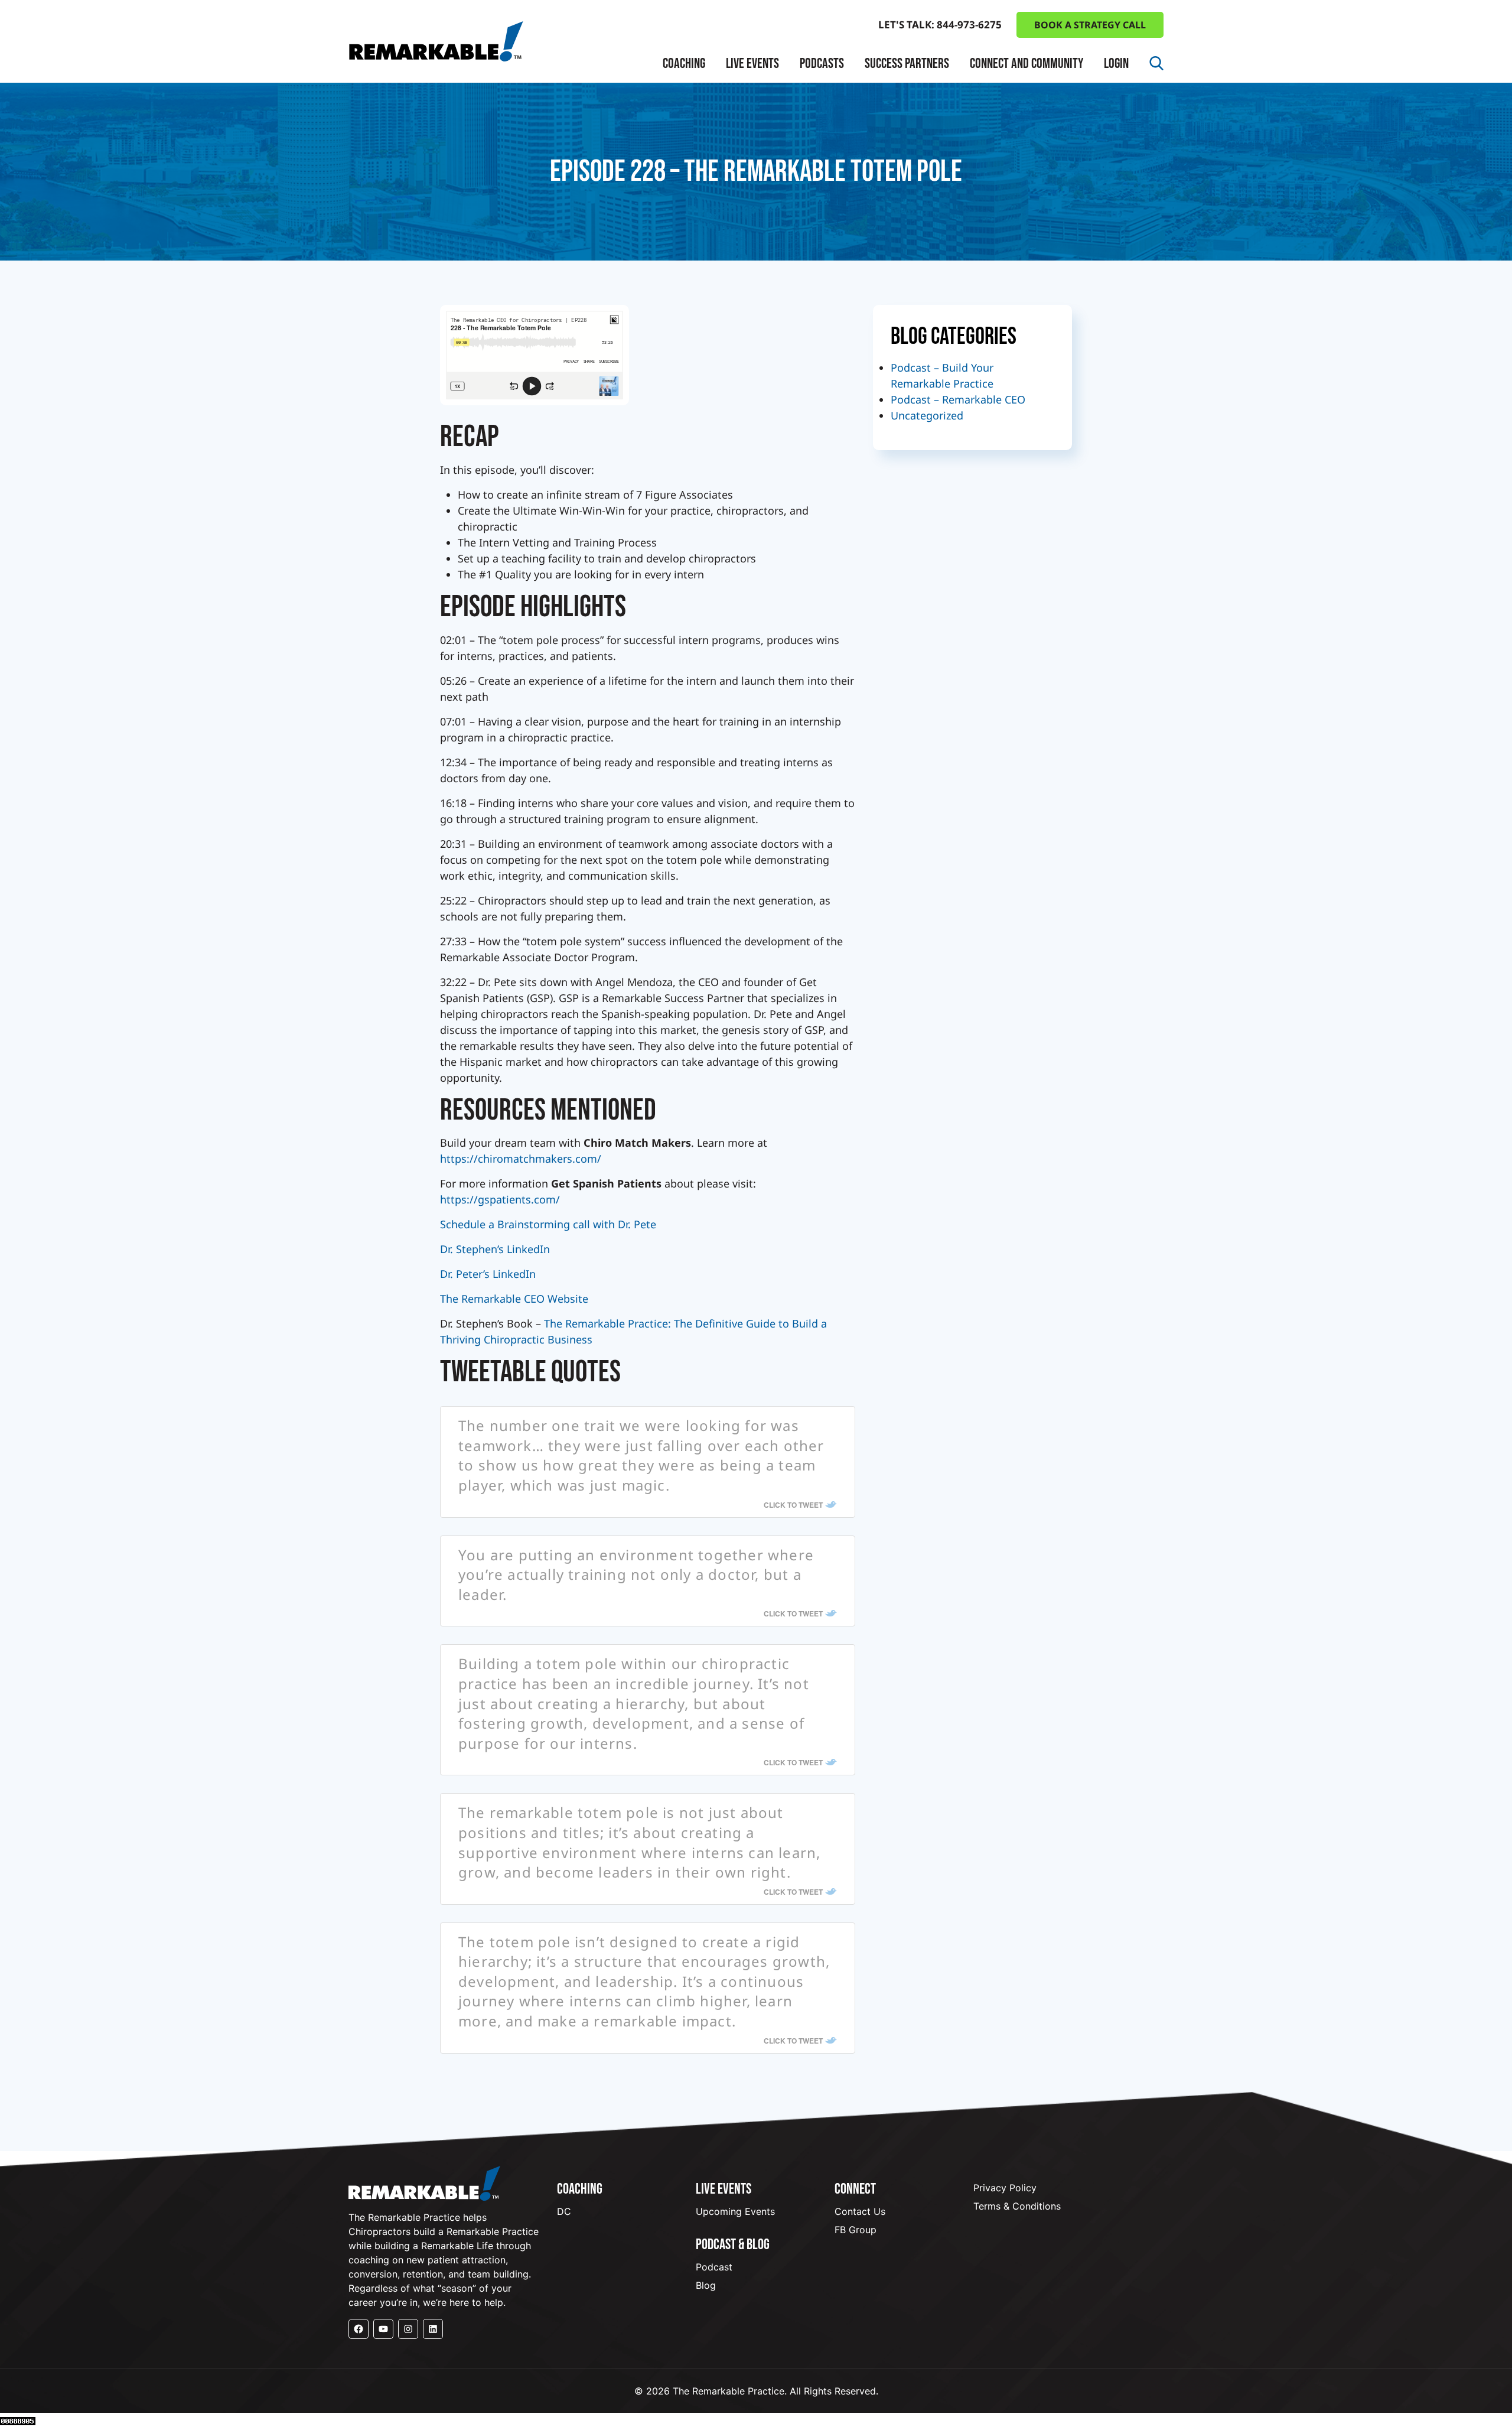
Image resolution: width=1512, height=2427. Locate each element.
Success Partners (907, 64)
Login (1116, 64)
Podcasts (822, 64)
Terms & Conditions (1017, 2206)
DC (564, 2211)
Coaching (684, 64)
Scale (687, 165)
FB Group (856, 2230)
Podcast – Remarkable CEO (958, 399)
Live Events (752, 64)
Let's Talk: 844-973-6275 (940, 25)
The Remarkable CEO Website (514, 1299)
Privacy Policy (1005, 2188)
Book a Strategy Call (1090, 25)
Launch (692, 121)
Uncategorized (927, 415)
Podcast (714, 2267)
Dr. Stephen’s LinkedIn (495, 1249)
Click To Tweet (793, 1505)
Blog (706, 2285)
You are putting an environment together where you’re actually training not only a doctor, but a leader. (636, 1574)
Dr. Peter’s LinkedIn (488, 1274)
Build (686, 143)
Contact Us (860, 2211)
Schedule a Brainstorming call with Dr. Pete (548, 1224)
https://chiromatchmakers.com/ (521, 1159)
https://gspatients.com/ (500, 1199)
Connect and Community (1027, 64)
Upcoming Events (735, 2211)
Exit (683, 186)
